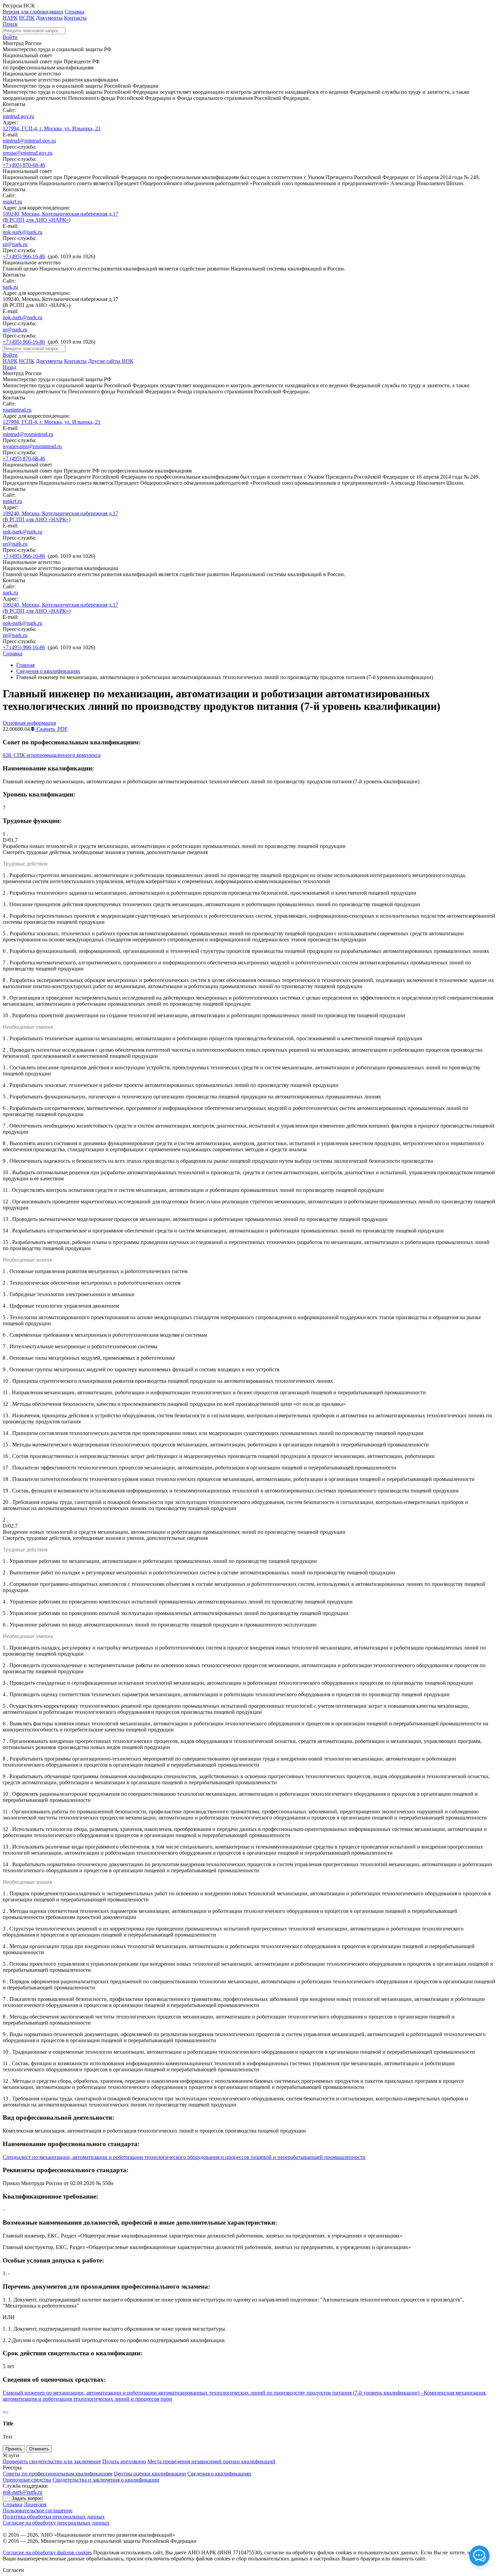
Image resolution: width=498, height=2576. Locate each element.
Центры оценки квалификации (150, 2474)
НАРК (10, 18)
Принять (14, 2449)
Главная (25, 665)
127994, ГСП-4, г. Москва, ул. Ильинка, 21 (52, 128)
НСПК (27, 18)
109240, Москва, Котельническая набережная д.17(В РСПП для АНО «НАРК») (60, 217)
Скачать (51, 729)
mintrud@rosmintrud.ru (28, 434)
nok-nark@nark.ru (23, 232)
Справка (75, 12)
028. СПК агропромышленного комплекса (52, 755)
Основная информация (29, 723)
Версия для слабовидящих (33, 12)
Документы (49, 18)
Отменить (39, 2449)
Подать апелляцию (124, 2461)
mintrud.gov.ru (18, 116)
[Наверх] (5, 2412)
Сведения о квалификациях (48, 671)
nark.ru (10, 287)
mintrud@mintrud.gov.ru (29, 141)
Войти (10, 37)
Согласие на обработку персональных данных (56, 2523)
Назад (9, 367)
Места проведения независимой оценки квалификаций (211, 2461)
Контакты (75, 18)
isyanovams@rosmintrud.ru (32, 446)
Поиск (10, 24)
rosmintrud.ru (17, 410)
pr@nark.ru (15, 244)
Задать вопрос (27, 2498)
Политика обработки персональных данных (54, 2517)
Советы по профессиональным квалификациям (58, 2474)
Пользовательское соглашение (38, 2510)
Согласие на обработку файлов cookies (47, 2552)
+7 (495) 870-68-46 (24, 165)
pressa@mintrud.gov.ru (28, 153)
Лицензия (35, 2504)
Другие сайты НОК (111, 361)
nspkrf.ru (12, 202)
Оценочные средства (27, 2480)
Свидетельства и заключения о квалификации (106, 2480)
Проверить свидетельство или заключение (52, 2461)
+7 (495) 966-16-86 (24, 256)
